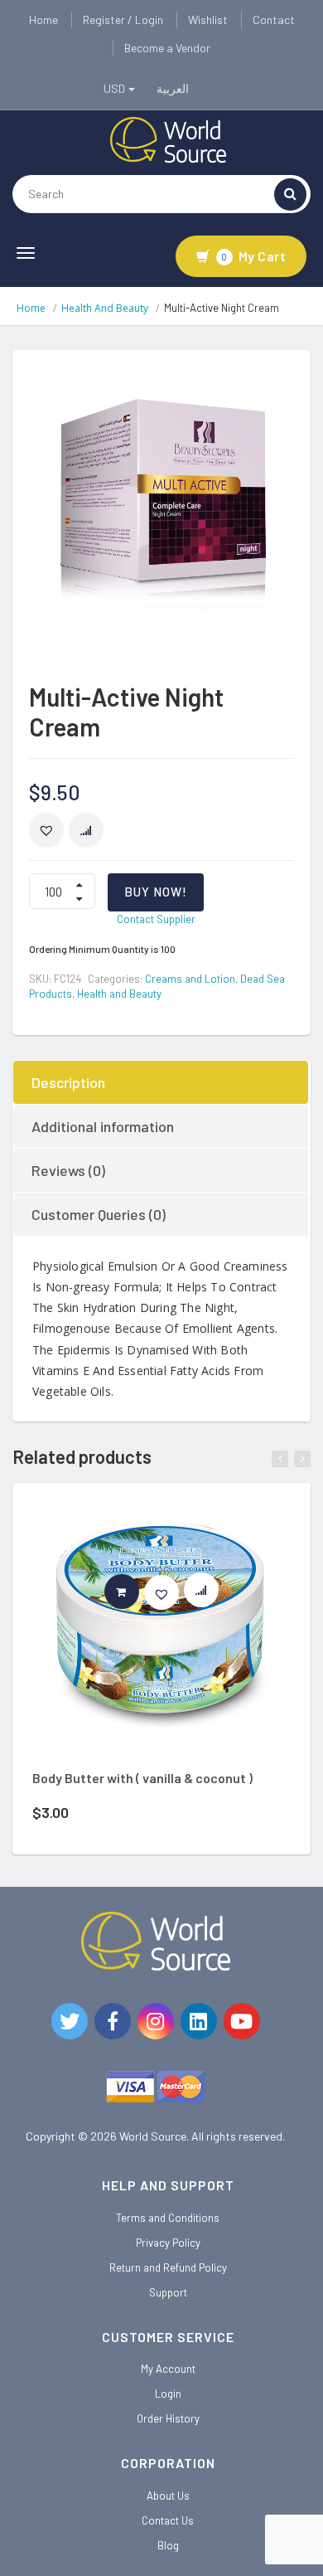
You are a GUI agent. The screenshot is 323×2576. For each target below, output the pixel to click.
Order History (168, 2418)
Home (43, 19)
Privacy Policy (168, 2243)
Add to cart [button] (139, 1592)
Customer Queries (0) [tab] (99, 1214)
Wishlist (208, 19)
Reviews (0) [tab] (68, 1170)
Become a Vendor (167, 48)
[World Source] (168, 139)
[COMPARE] (86, 830)
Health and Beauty (105, 308)
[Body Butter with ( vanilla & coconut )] (161, 1633)
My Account (168, 2369)
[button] (46, 830)
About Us (168, 2496)
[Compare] (209, 1594)
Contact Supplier (156, 919)
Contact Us (168, 2520)
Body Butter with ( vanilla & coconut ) (142, 1778)
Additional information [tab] (103, 1126)
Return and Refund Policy (168, 2267)
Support (168, 2292)
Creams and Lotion (190, 979)
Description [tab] (68, 1082)
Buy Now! (156, 892)
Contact (274, 19)
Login (168, 2394)
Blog (168, 2545)
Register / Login (123, 19)
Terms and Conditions (168, 2218)
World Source (153, 2136)
